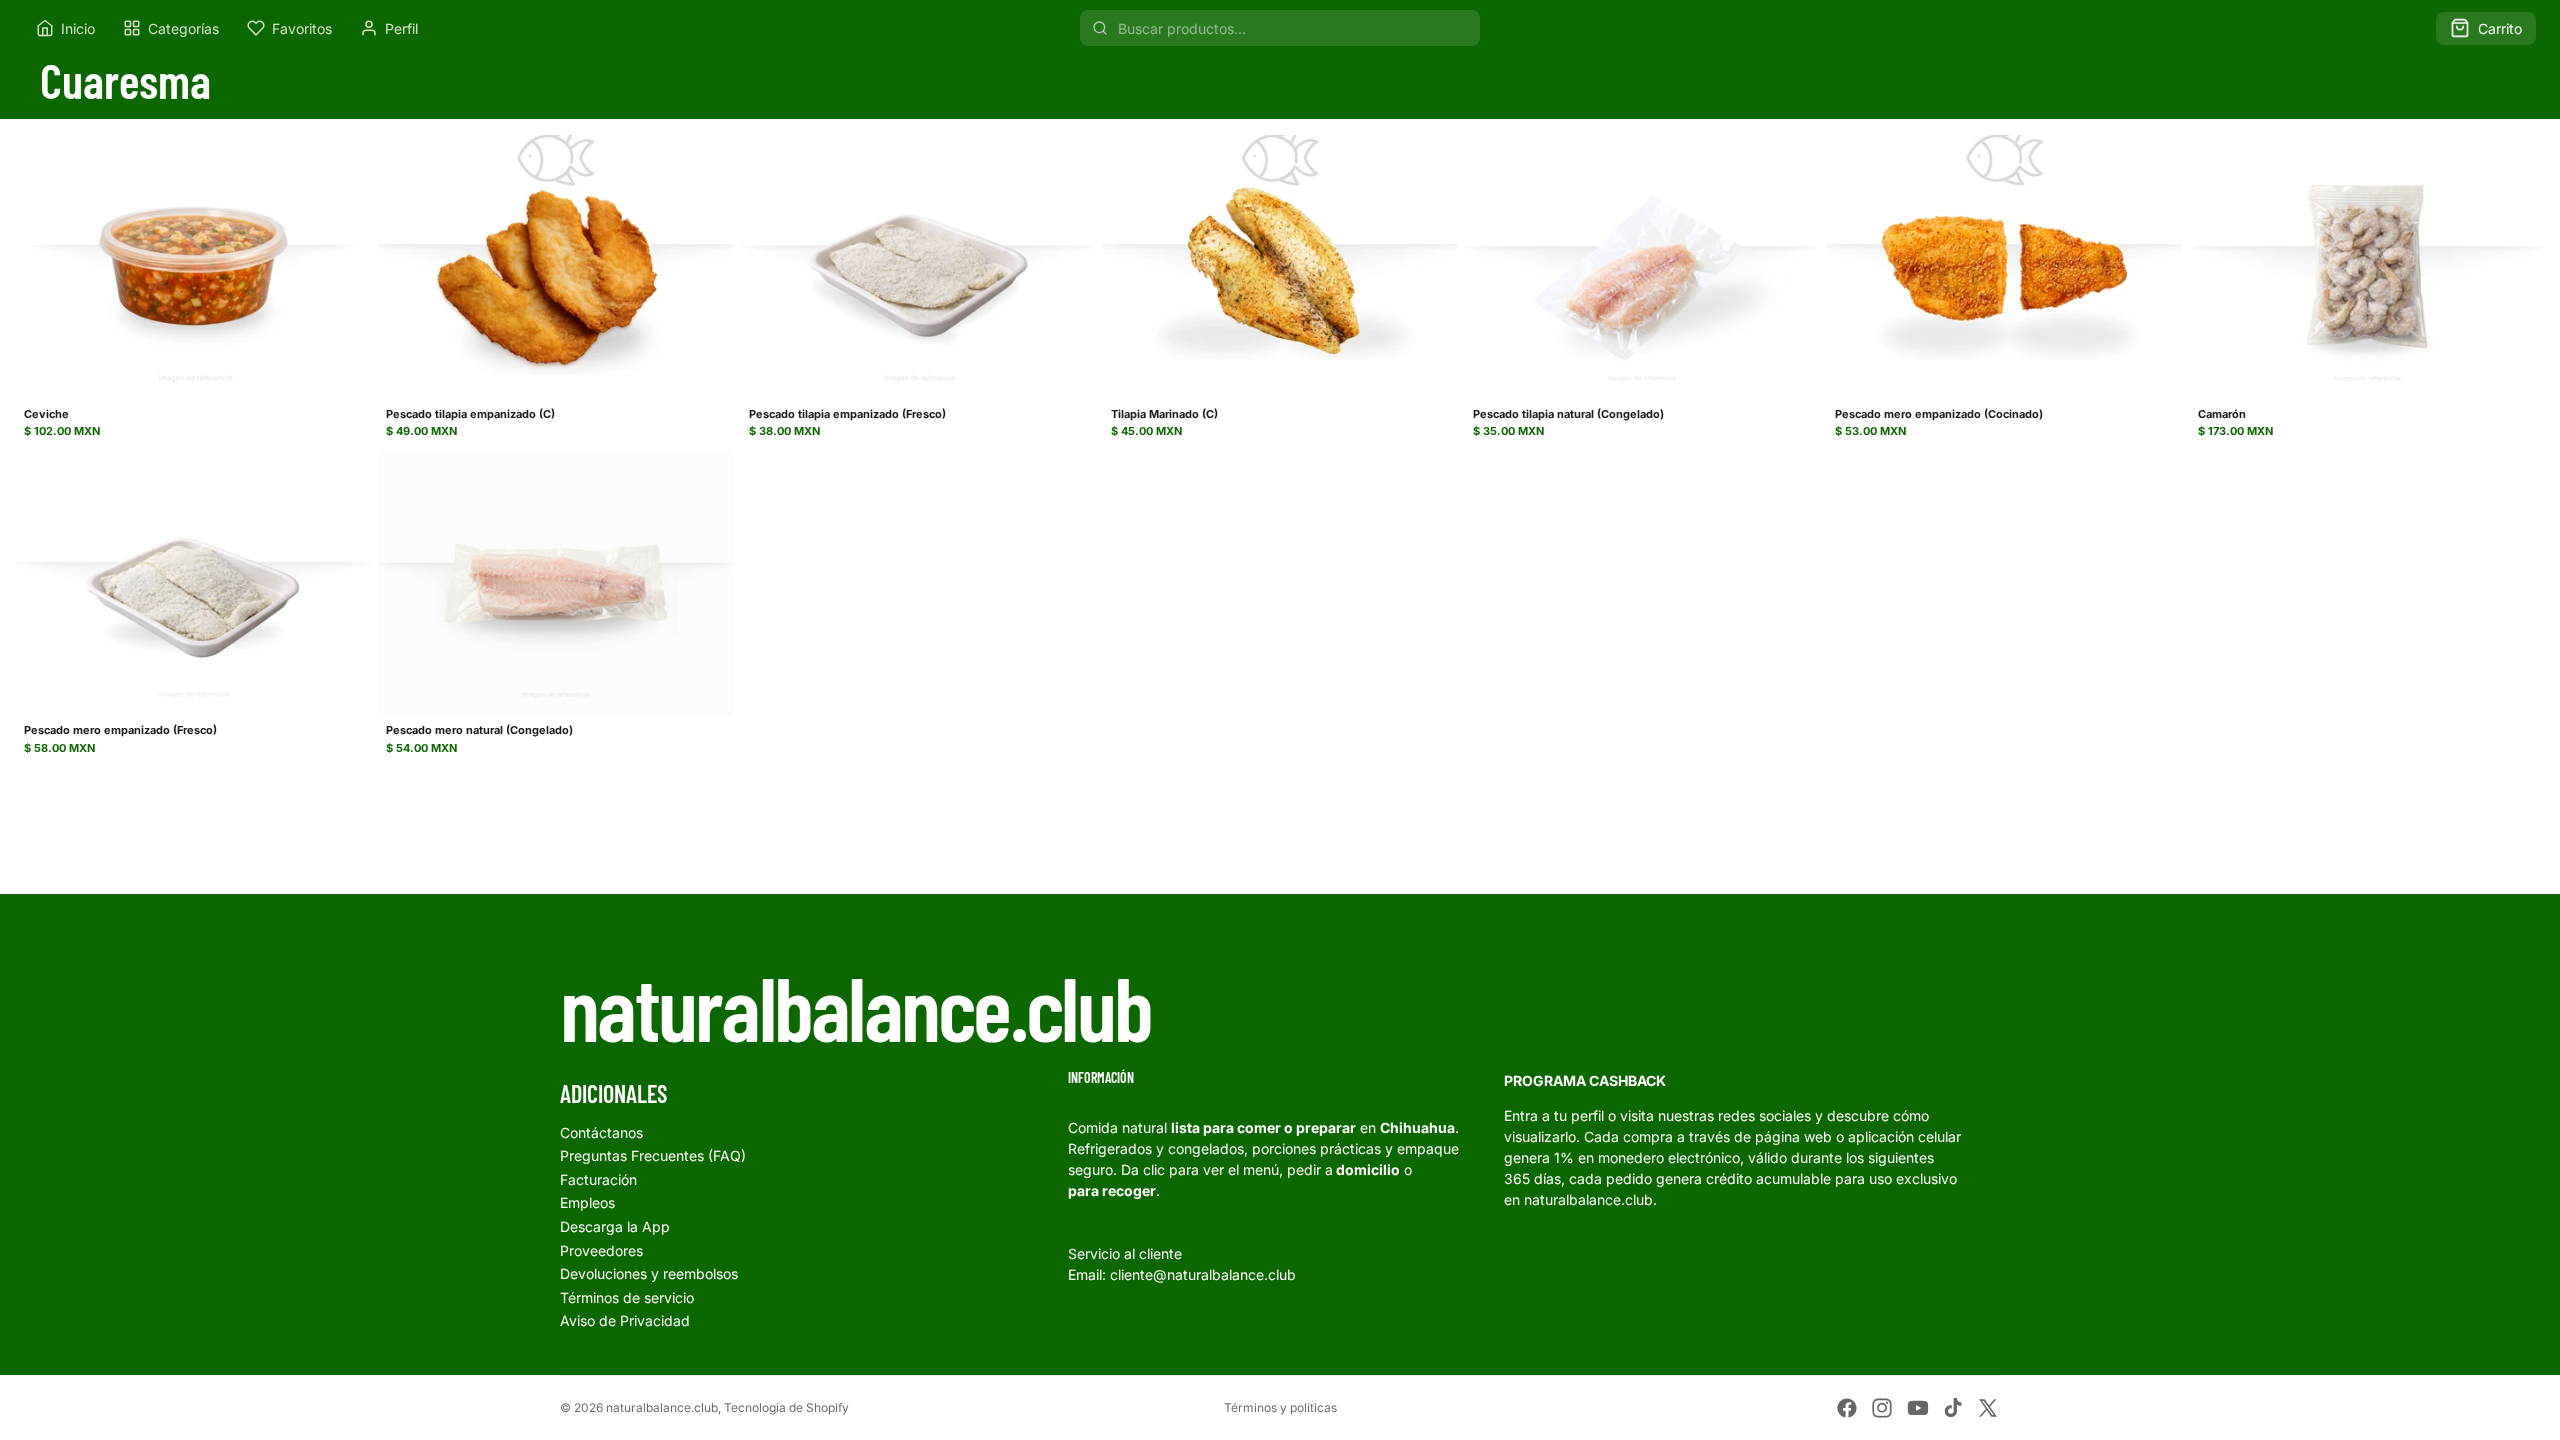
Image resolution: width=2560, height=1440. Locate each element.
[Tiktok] (1953, 1408)
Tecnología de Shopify (786, 1407)
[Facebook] (1847, 1408)
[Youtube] (1918, 1408)
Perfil (401, 28)
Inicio (78, 28)
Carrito (2500, 28)
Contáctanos (601, 1132)
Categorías (183, 28)
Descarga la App (615, 1226)
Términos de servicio (627, 1297)
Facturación (598, 1179)
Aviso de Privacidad (625, 1320)
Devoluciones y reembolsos (649, 1273)
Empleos (587, 1202)
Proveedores (601, 1250)
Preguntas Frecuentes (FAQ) (653, 1155)
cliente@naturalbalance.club (1203, 1274)
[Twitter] (1988, 1408)
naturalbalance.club (662, 1407)
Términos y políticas (1280, 1407)
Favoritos (302, 28)
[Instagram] (1882, 1408)
